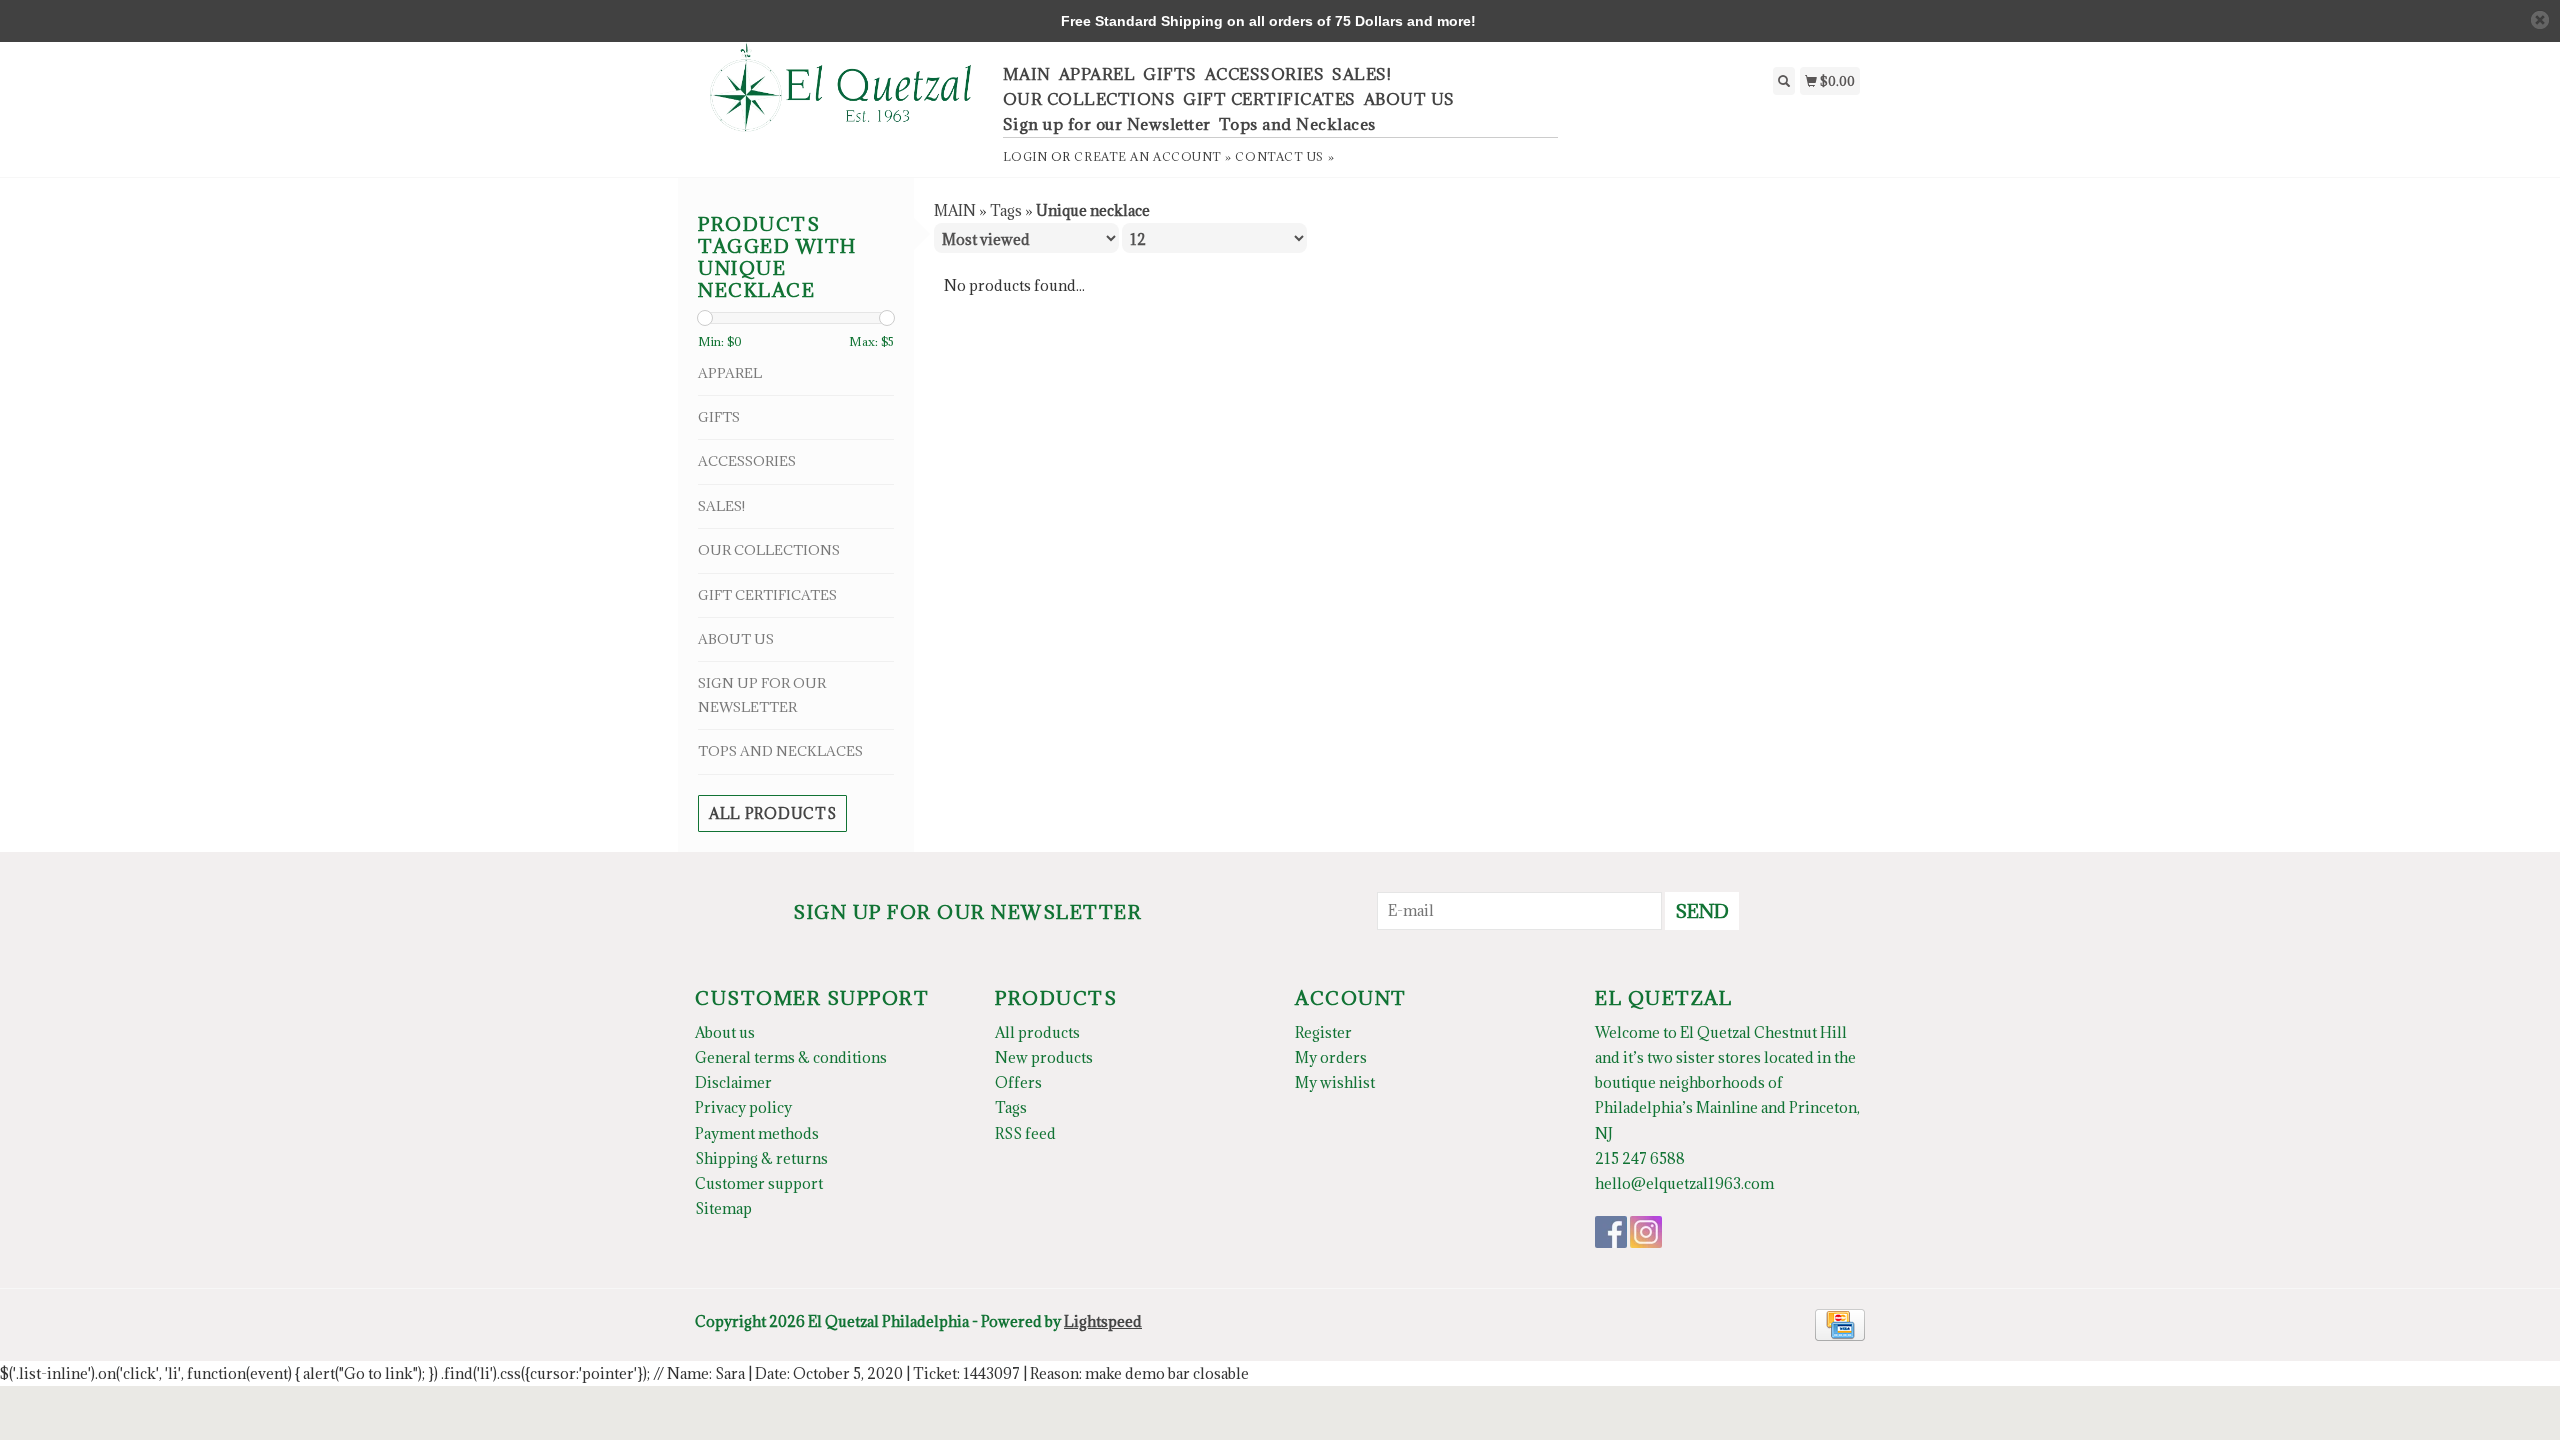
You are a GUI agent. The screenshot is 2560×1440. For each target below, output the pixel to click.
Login (1025, 156)
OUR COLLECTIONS (1089, 99)
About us (725, 1032)
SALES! (1361, 74)
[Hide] (2540, 20)
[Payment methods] (1840, 1323)
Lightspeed (1103, 1321)
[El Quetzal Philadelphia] (841, 98)
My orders (1331, 1057)
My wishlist (1335, 1082)
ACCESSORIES (1265, 74)
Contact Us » (1284, 156)
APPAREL (1097, 74)
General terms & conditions (791, 1057)
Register (1323, 1032)
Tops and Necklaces (1297, 124)
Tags (1006, 210)
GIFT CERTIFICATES (1269, 99)
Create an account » (1152, 156)
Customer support (759, 1183)
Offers (1018, 1082)
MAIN (1027, 74)
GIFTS (1170, 74)
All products (772, 813)
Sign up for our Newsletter (1107, 124)
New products (1044, 1057)
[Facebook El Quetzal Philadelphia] (1611, 1232)
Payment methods (757, 1133)
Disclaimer (733, 1082)
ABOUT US (1409, 99)
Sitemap (723, 1208)
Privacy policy (743, 1107)
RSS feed (1025, 1133)
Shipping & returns (761, 1158)
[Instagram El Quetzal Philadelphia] (1646, 1232)
